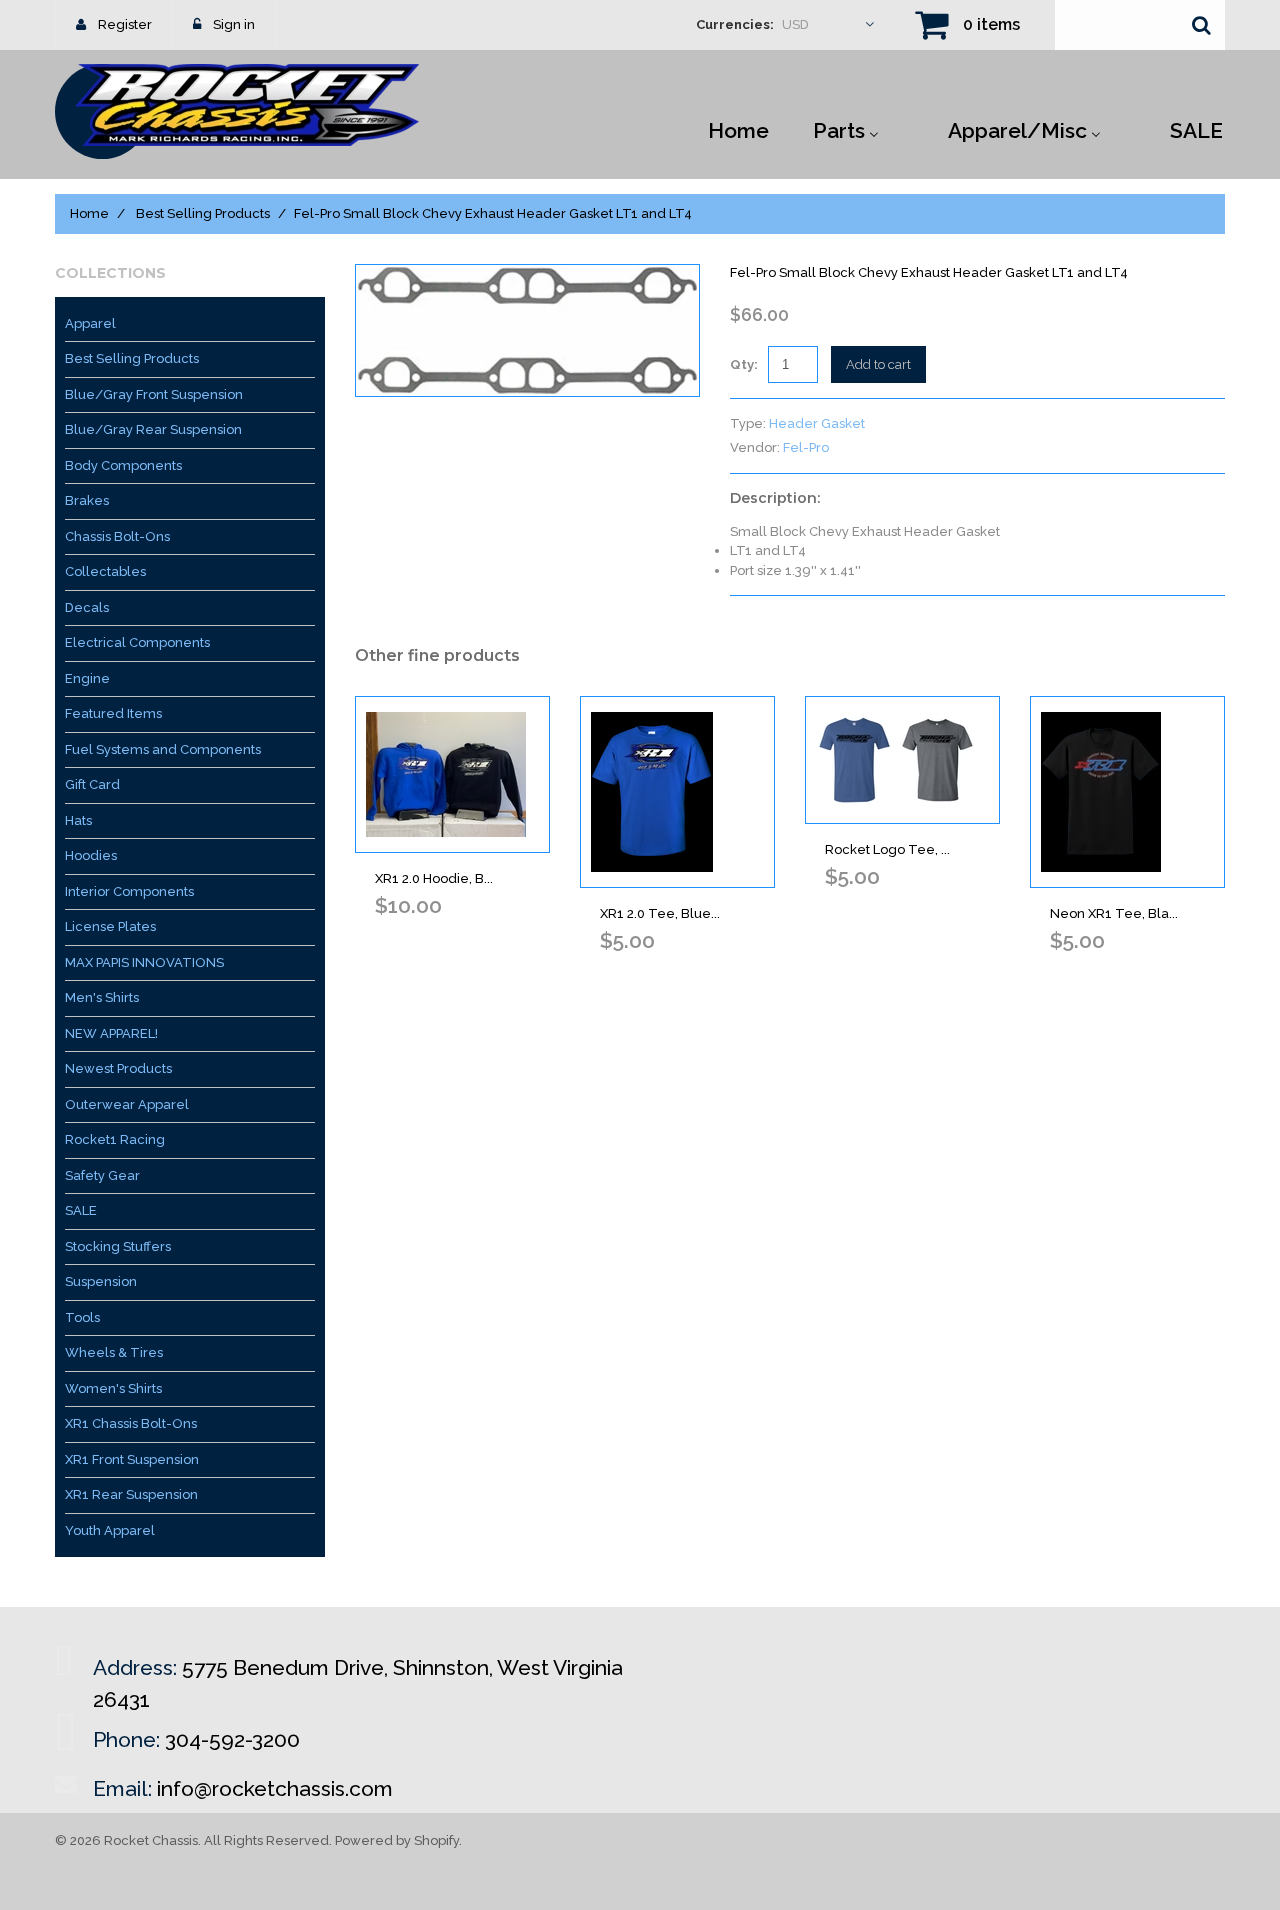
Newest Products (118, 1068)
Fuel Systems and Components (163, 749)
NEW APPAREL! (111, 1033)
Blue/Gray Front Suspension (154, 394)
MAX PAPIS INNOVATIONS (144, 962)
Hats (78, 820)
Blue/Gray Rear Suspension (153, 429)
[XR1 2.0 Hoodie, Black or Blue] (452, 774)
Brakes (87, 500)
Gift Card (92, 784)
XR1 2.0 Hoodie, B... (434, 878)
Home (89, 213)
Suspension (101, 1281)
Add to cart (878, 364)
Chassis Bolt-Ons (117, 536)
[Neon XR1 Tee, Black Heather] (1127, 792)
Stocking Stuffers (118, 1246)
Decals (87, 607)
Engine (87, 678)
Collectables (105, 571)
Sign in (234, 24)
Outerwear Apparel (127, 1104)
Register (125, 24)
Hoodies (91, 855)
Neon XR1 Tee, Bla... (1114, 913)
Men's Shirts (102, 997)
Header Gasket (817, 423)
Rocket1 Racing (115, 1139)
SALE (81, 1210)
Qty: (744, 364)
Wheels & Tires (114, 1352)
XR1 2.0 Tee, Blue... (660, 913)
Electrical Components (137, 642)
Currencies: (735, 24)
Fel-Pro (806, 447)
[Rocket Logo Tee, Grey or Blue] (902, 760)
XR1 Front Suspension (132, 1459)
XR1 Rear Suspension (131, 1494)
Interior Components (129, 891)
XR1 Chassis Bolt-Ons (131, 1423)
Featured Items (113, 713)
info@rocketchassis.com (275, 1788)
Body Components (123, 465)
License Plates (110, 926)
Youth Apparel (110, 1530)
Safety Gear (102, 1175)
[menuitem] (738, 129)
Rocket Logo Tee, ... (887, 849)
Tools (82, 1317)
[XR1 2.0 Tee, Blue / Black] (677, 792)
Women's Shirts (113, 1388)
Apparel (90, 323)
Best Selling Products (203, 213)
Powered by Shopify (397, 1840)
